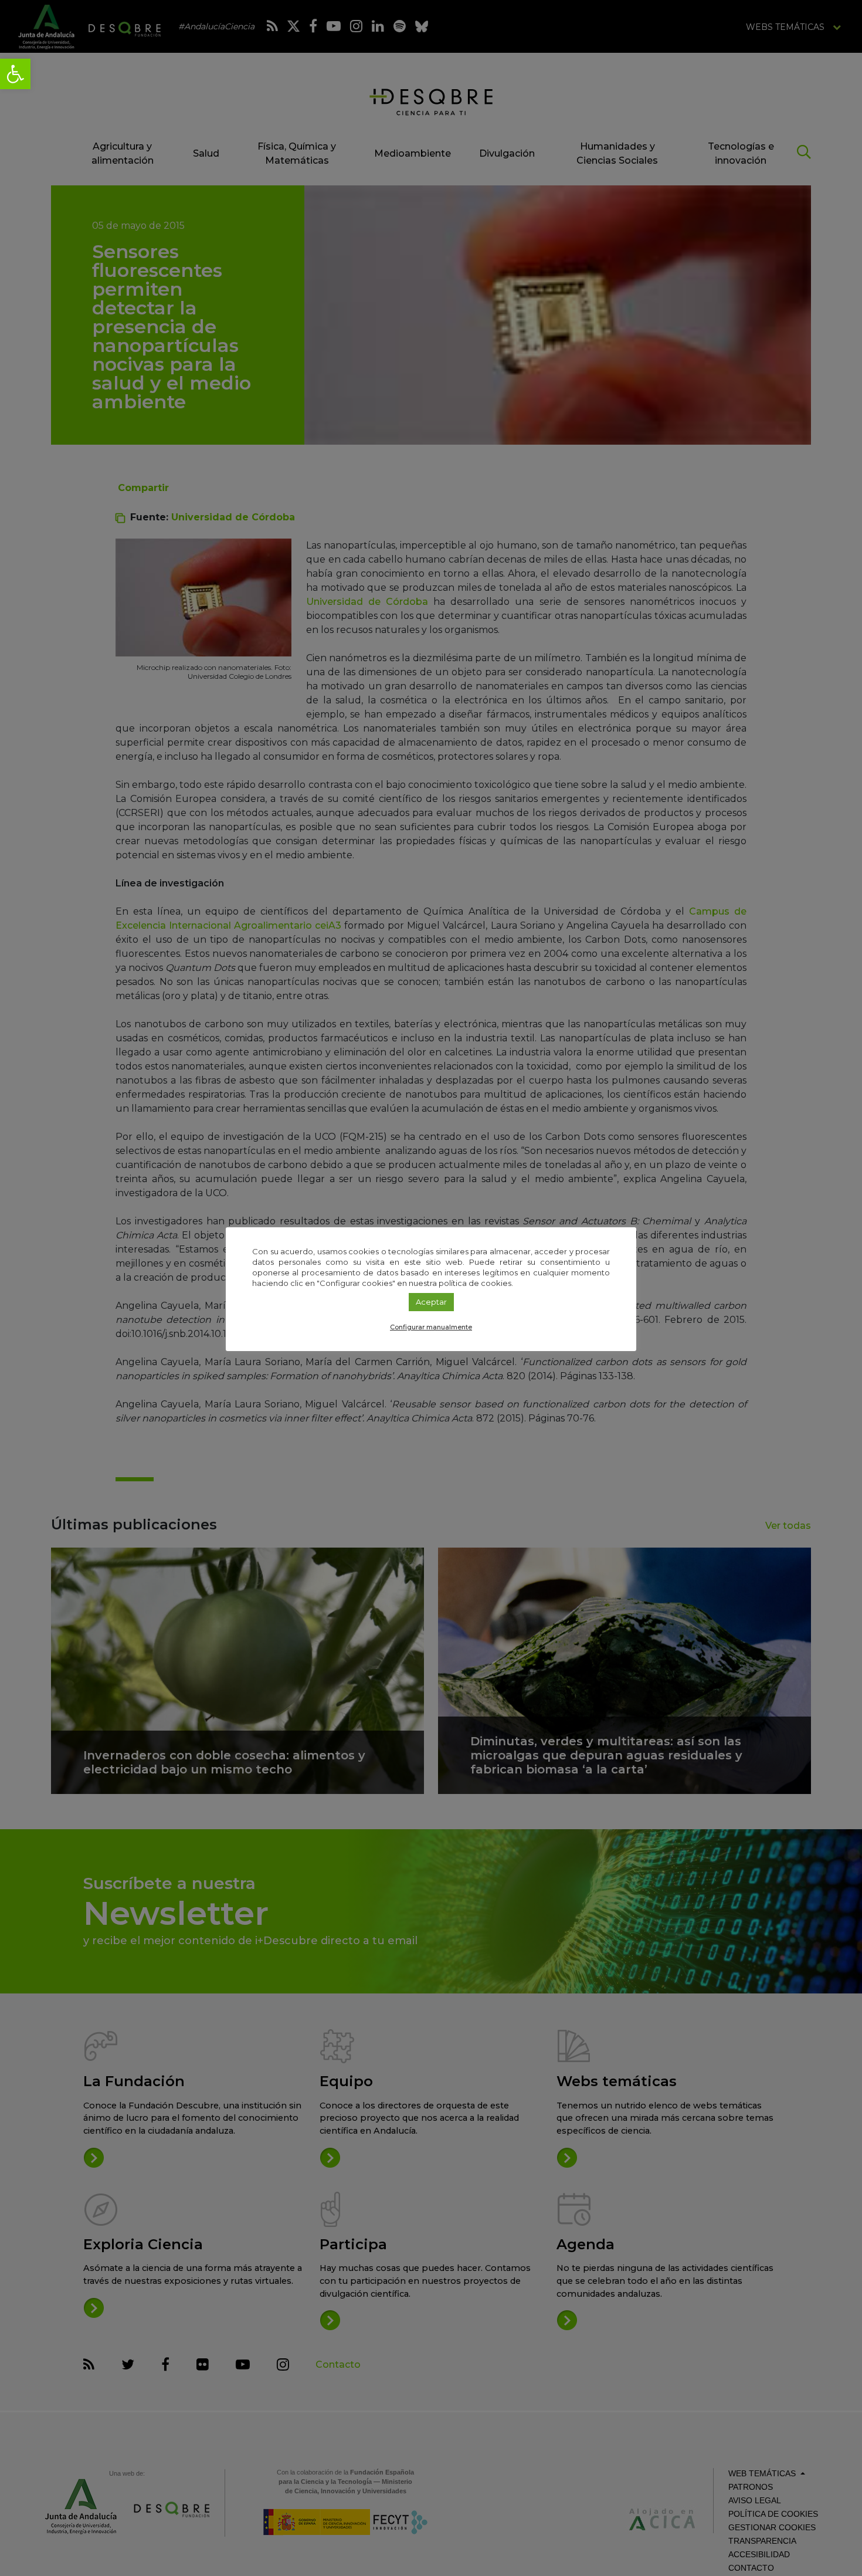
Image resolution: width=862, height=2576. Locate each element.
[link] (15, 74)
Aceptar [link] (431, 1302)
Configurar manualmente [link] (431, 1327)
